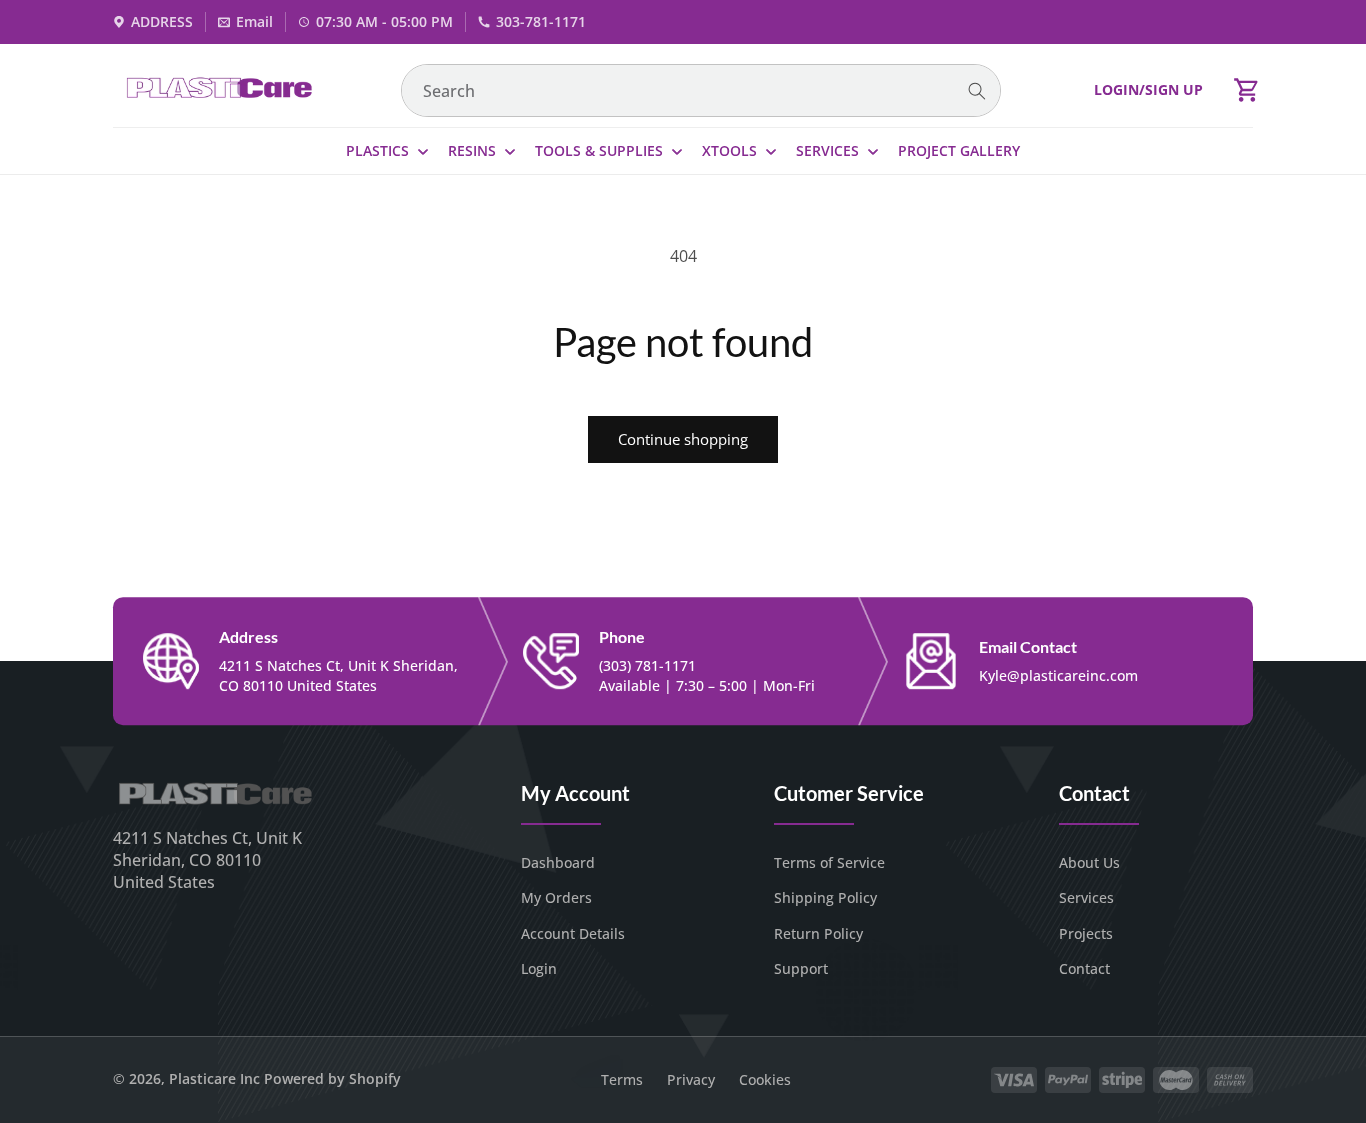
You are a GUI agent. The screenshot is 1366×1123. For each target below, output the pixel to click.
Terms (622, 1079)
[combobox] (701, 90)
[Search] (977, 91)
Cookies (765, 1079)
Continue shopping (683, 439)
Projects (1086, 933)
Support (801, 968)
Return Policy (818, 933)
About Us (1089, 862)
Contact (1084, 968)
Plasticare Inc (214, 1078)
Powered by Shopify (332, 1078)
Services (1086, 897)
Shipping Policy (825, 897)
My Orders (556, 897)
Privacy (691, 1079)
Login (539, 968)
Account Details (573, 933)
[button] (1247, 90)
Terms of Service (829, 862)
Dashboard (558, 862)
